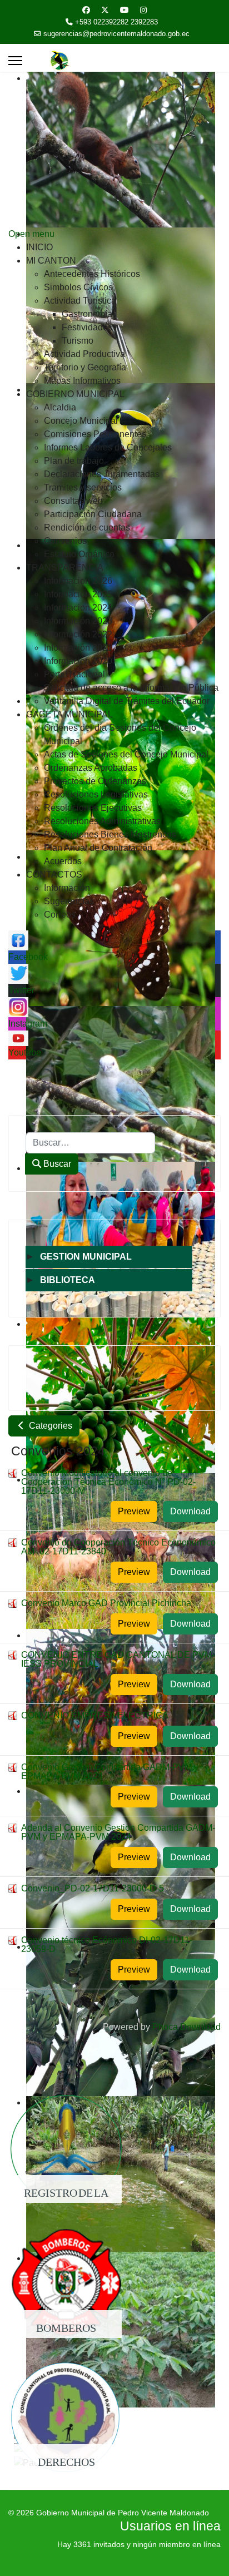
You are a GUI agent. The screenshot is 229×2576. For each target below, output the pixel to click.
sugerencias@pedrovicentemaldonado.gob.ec (116, 34)
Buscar (56, 1164)
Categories (49, 1426)
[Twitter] (105, 10)
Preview (134, 1511)
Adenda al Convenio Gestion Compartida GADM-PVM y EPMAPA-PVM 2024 (118, 1832)
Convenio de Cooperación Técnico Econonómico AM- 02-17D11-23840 (118, 1547)
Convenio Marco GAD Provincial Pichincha (106, 1603)
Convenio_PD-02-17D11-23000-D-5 (93, 1888)
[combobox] (90, 1143)
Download (190, 1511)
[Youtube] (125, 10)
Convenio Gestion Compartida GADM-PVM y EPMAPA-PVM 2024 (110, 1772)
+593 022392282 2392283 (116, 22)
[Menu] (15, 61)
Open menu (31, 234)
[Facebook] (86, 10)
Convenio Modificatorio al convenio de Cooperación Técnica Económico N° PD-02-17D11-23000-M (108, 1482)
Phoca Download (186, 2027)
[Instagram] (143, 10)
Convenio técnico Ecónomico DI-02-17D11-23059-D (107, 1945)
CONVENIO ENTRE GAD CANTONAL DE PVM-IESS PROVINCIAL (118, 1659)
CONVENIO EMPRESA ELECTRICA (95, 1715)
